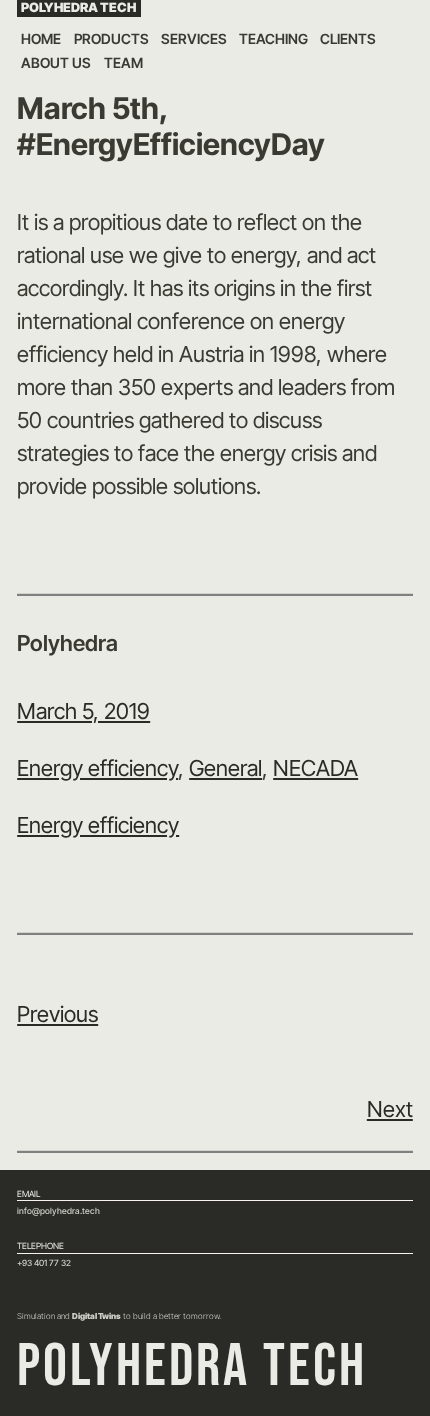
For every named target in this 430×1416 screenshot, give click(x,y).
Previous (57, 1014)
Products (111, 38)
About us (56, 62)
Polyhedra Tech (78, 7)
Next (390, 1109)
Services (194, 38)
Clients (348, 38)
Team (123, 62)
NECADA (315, 768)
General (225, 768)
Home (41, 38)
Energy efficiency (97, 768)
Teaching (273, 38)
